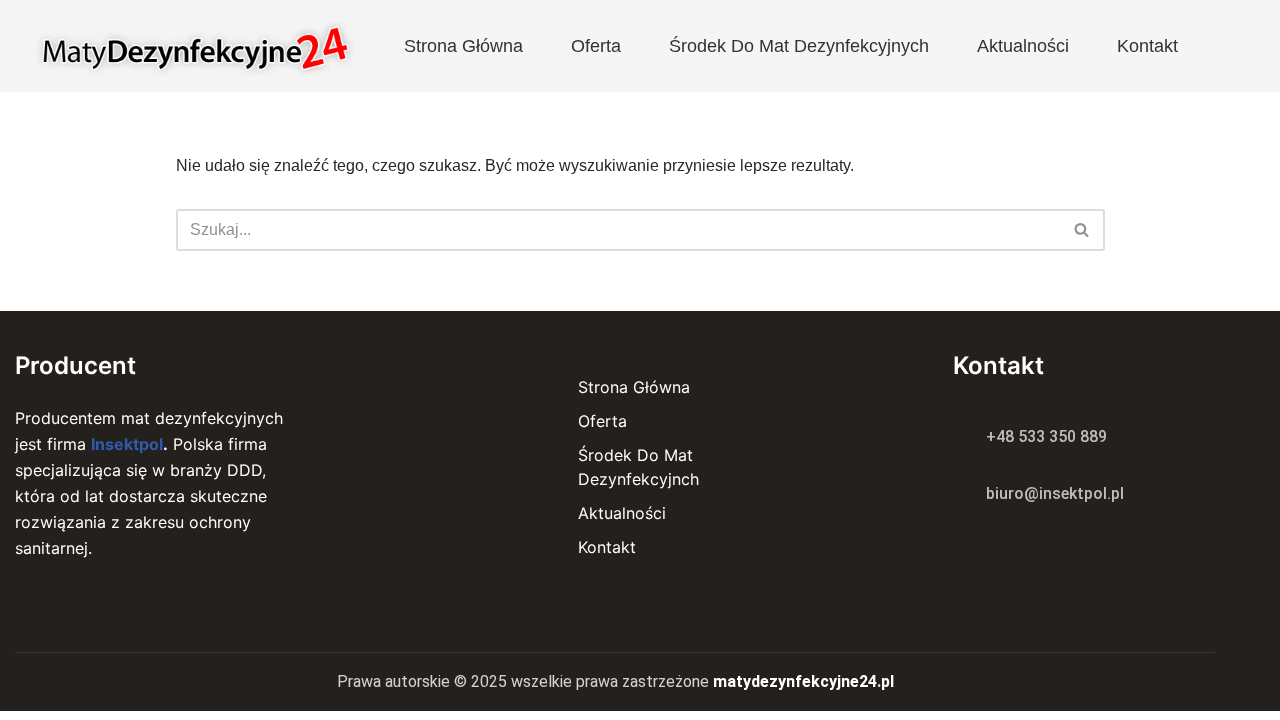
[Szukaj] (1082, 230)
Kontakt (1147, 46)
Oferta (596, 46)
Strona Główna (463, 46)
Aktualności (1023, 46)
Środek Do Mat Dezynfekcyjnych (799, 46)
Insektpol (127, 444)
